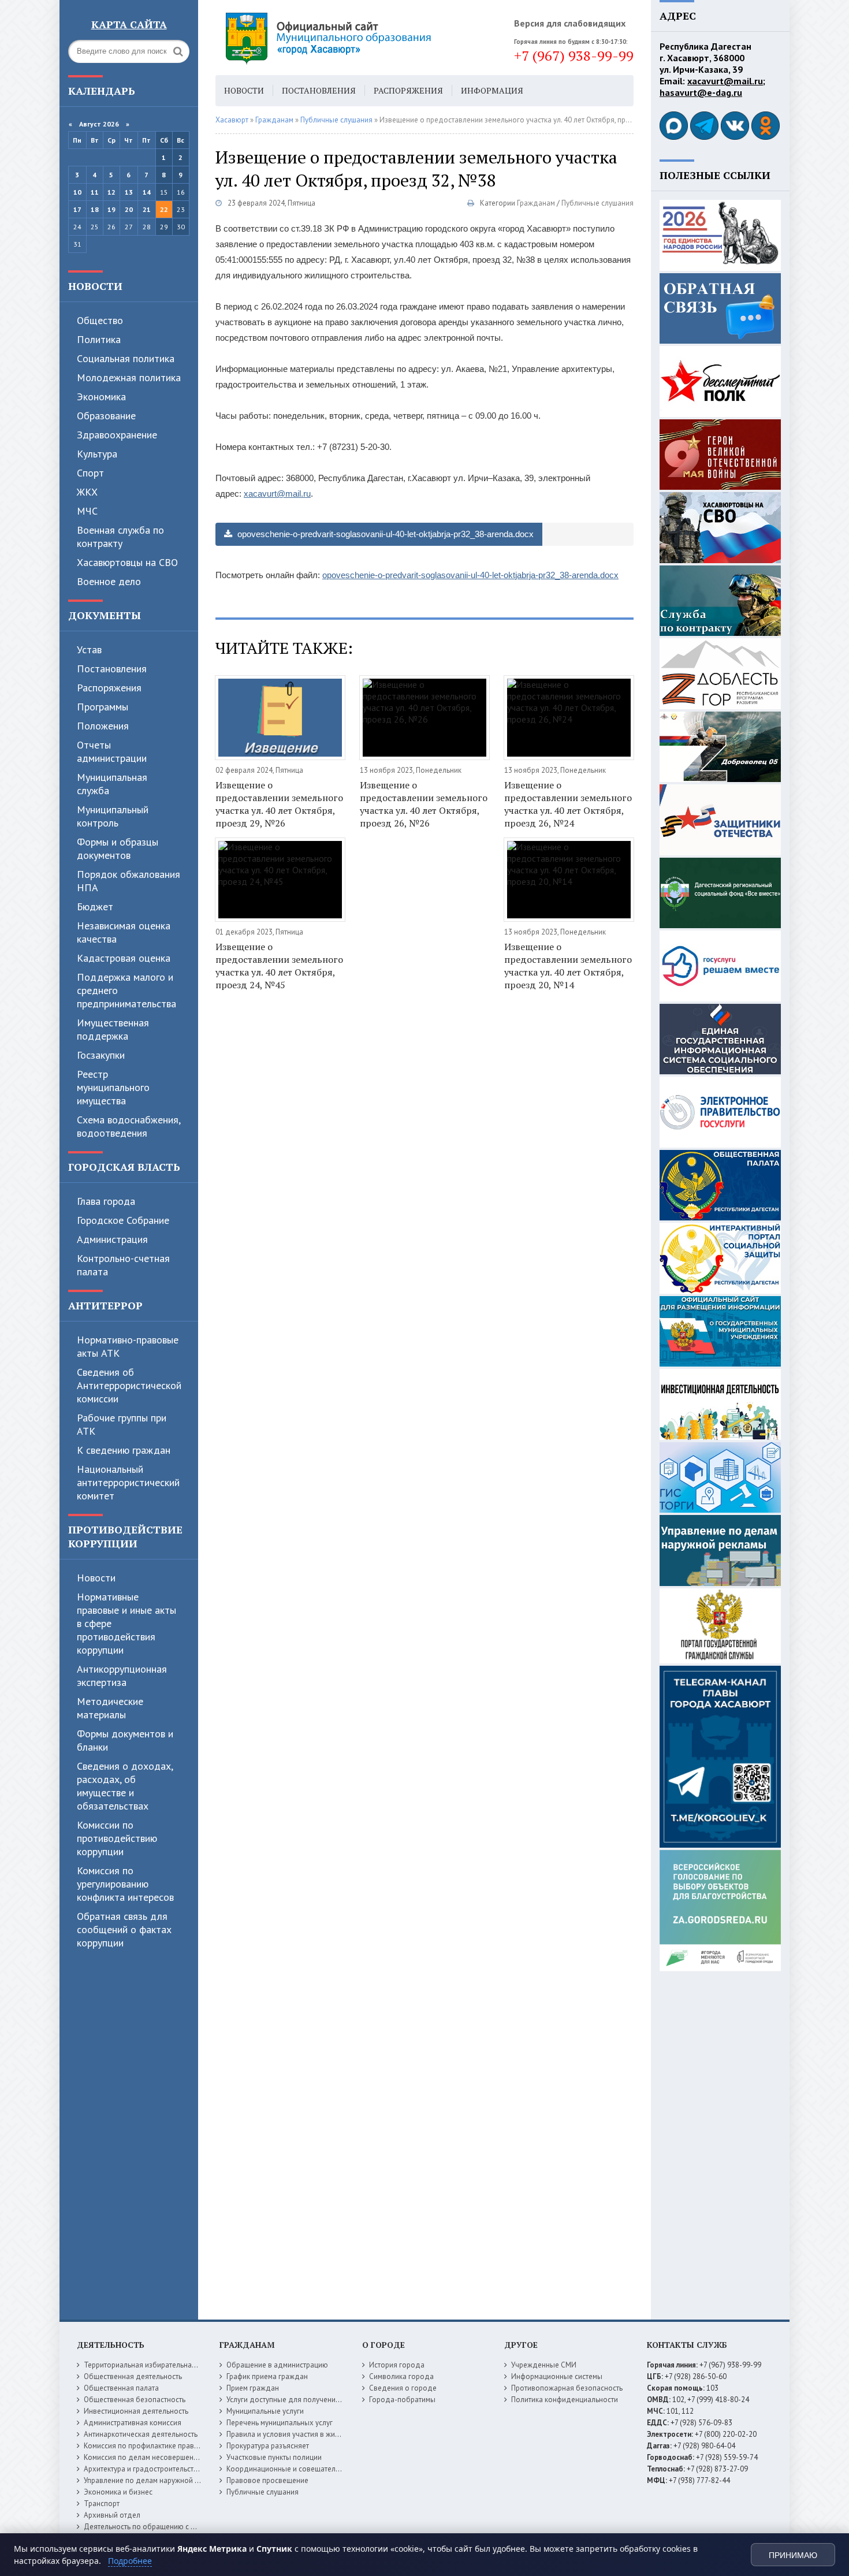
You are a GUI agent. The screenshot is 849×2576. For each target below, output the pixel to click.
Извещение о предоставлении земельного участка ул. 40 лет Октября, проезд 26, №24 (568, 804)
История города (397, 2365)
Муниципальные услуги (265, 2411)
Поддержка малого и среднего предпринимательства (126, 990)
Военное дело (109, 581)
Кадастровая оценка (124, 958)
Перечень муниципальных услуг (280, 2423)
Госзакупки (101, 1055)
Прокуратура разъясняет (268, 2446)
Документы (105, 615)
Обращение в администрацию (277, 2365)
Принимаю (793, 2555)
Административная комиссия (133, 2423)
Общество (100, 320)
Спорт (90, 473)
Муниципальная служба (112, 784)
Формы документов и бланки (125, 1740)
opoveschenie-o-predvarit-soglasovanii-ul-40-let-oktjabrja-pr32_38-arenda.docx (384, 534)
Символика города (401, 2376)
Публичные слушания (597, 203)
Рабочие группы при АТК (122, 1424)
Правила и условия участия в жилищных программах (316, 2434)
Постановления (112, 669)
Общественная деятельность (133, 2376)
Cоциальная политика (126, 358)
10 (77, 192)
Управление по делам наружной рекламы (154, 2480)
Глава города (106, 1201)
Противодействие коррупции (125, 1536)
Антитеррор (105, 1305)
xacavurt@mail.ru (277, 494)
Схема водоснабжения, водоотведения (129, 1126)
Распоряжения (109, 688)
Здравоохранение (117, 435)
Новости (95, 286)
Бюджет (95, 907)
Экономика (101, 397)
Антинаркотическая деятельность (141, 2434)
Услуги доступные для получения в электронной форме (321, 2400)
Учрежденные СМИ (544, 2365)
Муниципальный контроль (113, 816)
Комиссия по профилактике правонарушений (160, 2446)
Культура (97, 454)
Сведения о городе (403, 2388)
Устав (89, 649)
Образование (106, 416)
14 (147, 192)
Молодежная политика (129, 377)
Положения (103, 726)
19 (111, 209)
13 (129, 192)
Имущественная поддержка (113, 1029)
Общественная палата (121, 2388)
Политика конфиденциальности (565, 2400)
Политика (99, 339)
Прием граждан (253, 2388)
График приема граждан (267, 2376)
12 (111, 192)
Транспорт (102, 2504)
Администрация (112, 1239)
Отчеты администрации (112, 751)
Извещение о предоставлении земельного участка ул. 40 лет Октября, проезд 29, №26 (279, 804)
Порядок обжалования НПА (129, 881)
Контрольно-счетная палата (123, 1265)
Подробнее (130, 2561)
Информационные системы (557, 2376)
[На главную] (360, 38)
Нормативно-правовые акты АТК (128, 1346)
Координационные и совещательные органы (303, 2469)
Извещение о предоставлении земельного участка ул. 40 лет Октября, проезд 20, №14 (568, 966)
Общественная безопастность (135, 2400)
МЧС (87, 511)
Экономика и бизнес (118, 2492)
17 (77, 209)
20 (129, 209)
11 (95, 192)
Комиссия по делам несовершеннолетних (154, 2457)
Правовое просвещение (267, 2480)
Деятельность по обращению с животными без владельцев (185, 2527)
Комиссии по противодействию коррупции (117, 1838)
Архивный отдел (112, 2515)
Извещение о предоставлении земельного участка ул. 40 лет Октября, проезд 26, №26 (424, 804)
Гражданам (536, 203)
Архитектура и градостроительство (143, 2469)
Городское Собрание (123, 1220)
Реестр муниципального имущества (113, 1087)
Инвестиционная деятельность (136, 2411)
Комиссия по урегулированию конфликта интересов (125, 1884)
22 (164, 209)
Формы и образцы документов (118, 848)
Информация (492, 90)
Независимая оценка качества (124, 932)
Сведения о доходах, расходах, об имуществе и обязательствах (125, 1786)
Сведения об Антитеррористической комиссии (129, 1385)
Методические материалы (110, 1708)
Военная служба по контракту (120, 537)
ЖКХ (87, 492)
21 (147, 209)
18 (95, 209)
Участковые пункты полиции (274, 2457)
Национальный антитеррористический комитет (128, 1482)
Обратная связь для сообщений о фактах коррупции (124, 1929)
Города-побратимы (402, 2400)
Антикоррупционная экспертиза (122, 1676)
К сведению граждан (124, 1450)
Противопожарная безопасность (567, 2388)
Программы (103, 707)
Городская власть (124, 1167)
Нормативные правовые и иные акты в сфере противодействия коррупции (126, 1623)
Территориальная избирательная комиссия (157, 2365)
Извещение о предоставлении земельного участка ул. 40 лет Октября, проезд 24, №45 (279, 966)
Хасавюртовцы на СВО (127, 562)
